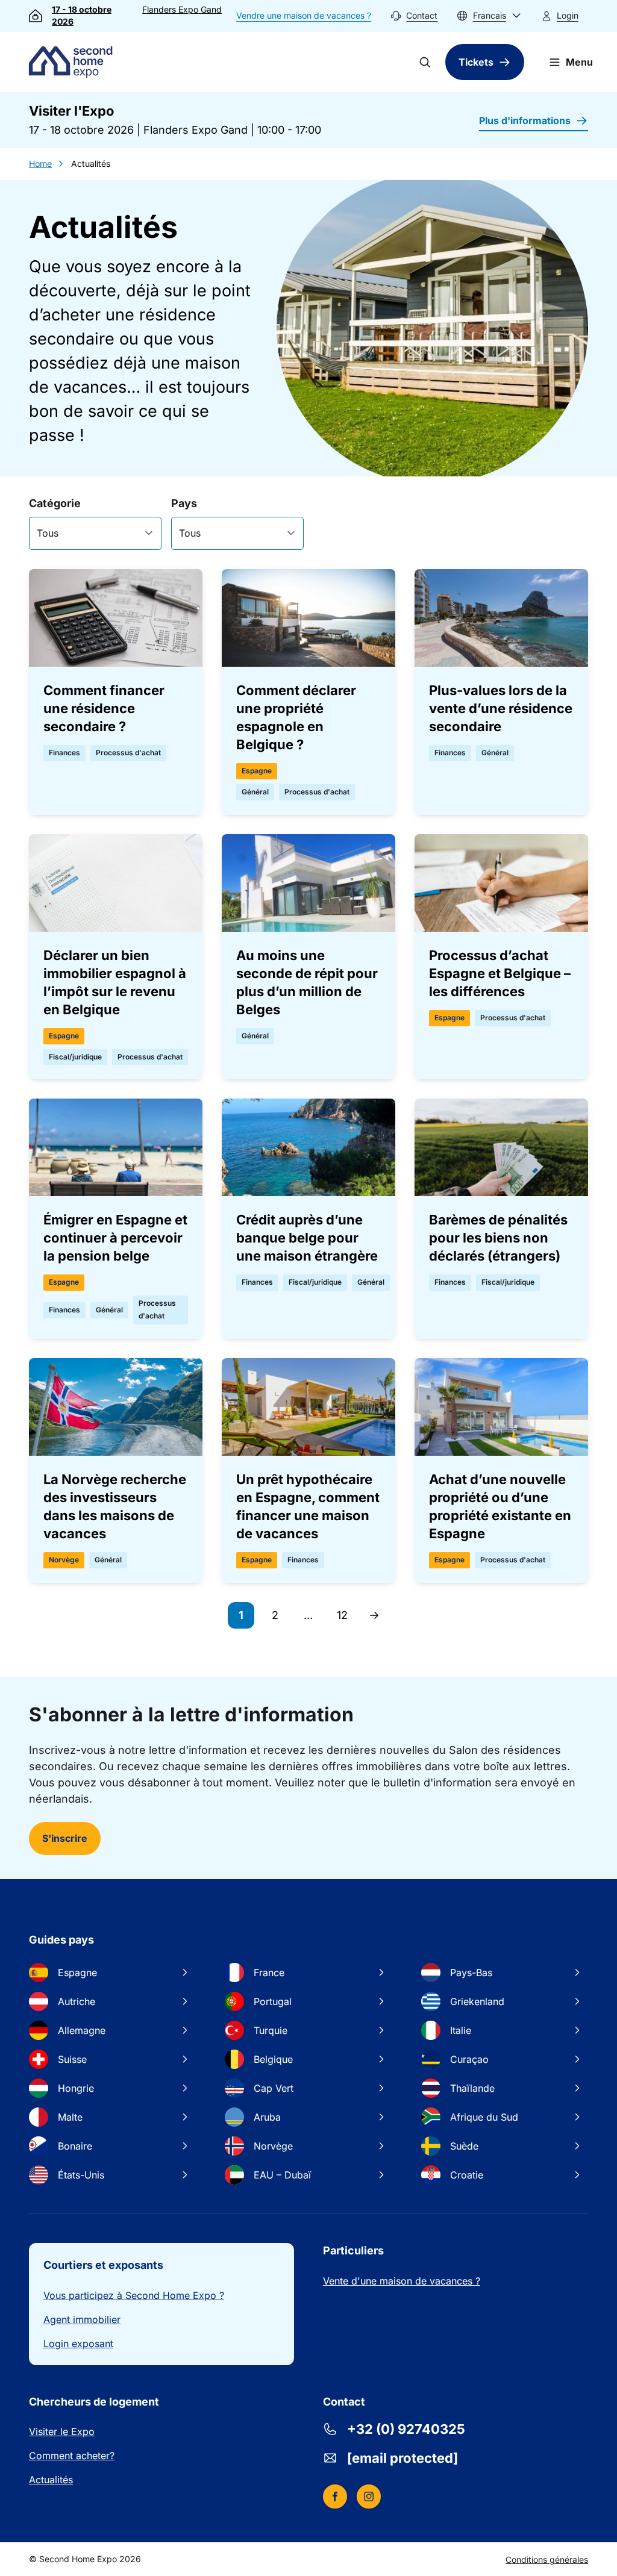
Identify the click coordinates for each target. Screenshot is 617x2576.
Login (568, 15)
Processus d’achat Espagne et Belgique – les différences (500, 973)
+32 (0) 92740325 (406, 2429)
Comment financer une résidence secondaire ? (104, 708)
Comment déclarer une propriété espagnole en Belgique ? (296, 717)
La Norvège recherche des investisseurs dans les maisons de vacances (115, 1506)
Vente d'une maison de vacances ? (402, 2281)
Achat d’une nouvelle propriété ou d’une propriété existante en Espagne (500, 1506)
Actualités (51, 2480)
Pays (184, 503)
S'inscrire (65, 1838)
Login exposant (78, 2344)
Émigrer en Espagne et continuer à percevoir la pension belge (115, 1238)
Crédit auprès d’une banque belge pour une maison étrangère (307, 1238)
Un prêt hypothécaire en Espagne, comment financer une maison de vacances (308, 1506)
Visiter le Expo (62, 2431)
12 (346, 1619)
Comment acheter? (72, 2456)
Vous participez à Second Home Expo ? (134, 2295)
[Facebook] (335, 2496)
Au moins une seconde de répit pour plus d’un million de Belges (307, 982)
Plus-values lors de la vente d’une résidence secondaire (501, 708)
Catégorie (55, 503)
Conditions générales (547, 2559)
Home (40, 164)
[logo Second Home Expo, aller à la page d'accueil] (74, 62)
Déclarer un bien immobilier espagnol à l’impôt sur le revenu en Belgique (115, 982)
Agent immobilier (82, 2319)
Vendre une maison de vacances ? (304, 15)
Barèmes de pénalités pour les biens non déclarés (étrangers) (498, 1238)
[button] (489, 16)
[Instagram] (369, 2496)
